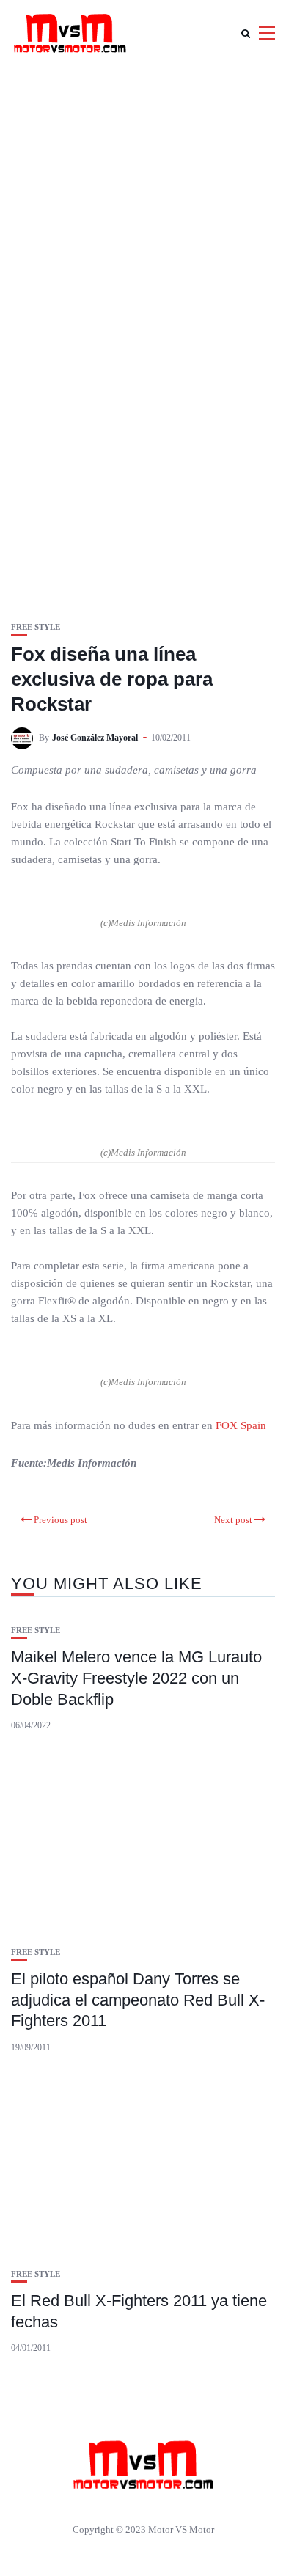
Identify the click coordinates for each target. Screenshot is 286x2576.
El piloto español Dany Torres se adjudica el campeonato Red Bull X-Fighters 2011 (138, 2000)
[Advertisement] (143, 216)
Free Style (36, 627)
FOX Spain (241, 1425)
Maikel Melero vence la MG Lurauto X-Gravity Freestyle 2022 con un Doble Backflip (136, 1678)
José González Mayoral (95, 738)
